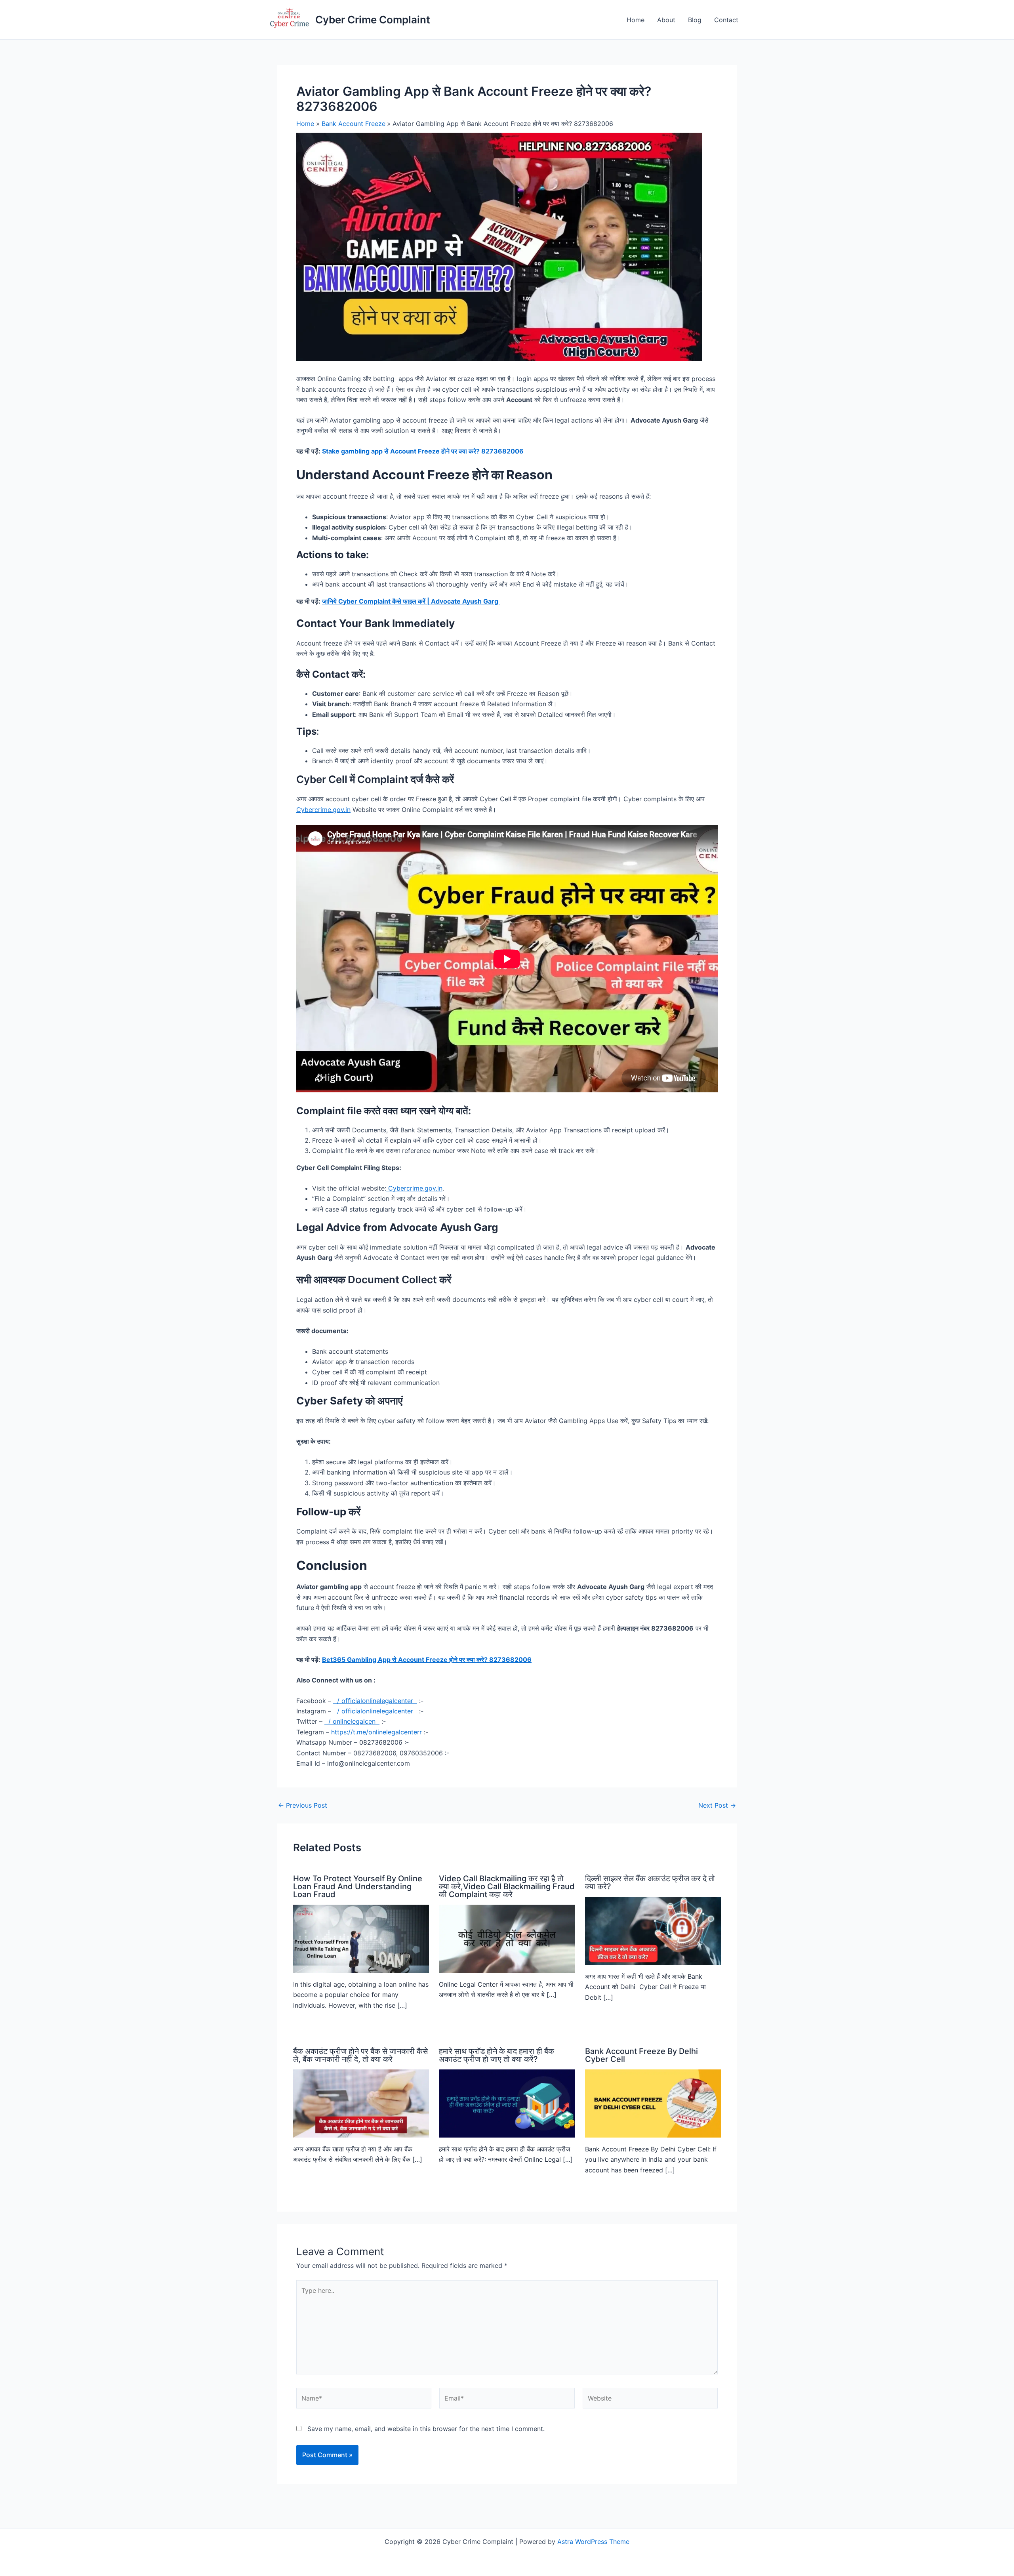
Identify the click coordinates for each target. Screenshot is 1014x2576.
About (666, 20)
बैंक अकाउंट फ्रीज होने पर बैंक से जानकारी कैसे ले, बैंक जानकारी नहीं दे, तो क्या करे (360, 2055)
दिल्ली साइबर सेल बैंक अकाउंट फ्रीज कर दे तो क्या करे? (650, 1882)
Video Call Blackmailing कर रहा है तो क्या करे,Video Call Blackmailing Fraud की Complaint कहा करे (507, 1886)
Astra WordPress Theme (593, 2542)
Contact (726, 20)
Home (636, 20)
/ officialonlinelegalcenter (376, 1701)
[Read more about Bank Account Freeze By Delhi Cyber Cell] (653, 2103)
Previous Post (303, 1805)
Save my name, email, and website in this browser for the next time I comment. (426, 2429)
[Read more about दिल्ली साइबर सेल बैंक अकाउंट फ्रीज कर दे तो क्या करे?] (653, 1930)
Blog (695, 20)
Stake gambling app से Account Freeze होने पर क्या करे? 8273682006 (422, 451)
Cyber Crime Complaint (373, 20)
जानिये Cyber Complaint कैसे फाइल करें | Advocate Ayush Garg (411, 601)
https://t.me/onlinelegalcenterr (376, 1732)
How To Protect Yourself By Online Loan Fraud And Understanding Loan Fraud (358, 1886)
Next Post (717, 1805)
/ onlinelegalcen (353, 1721)
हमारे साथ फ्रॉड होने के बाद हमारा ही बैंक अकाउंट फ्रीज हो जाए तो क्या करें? (497, 2055)
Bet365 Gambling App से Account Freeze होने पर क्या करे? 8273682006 (427, 1660)
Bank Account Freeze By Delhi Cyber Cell (641, 2055)
